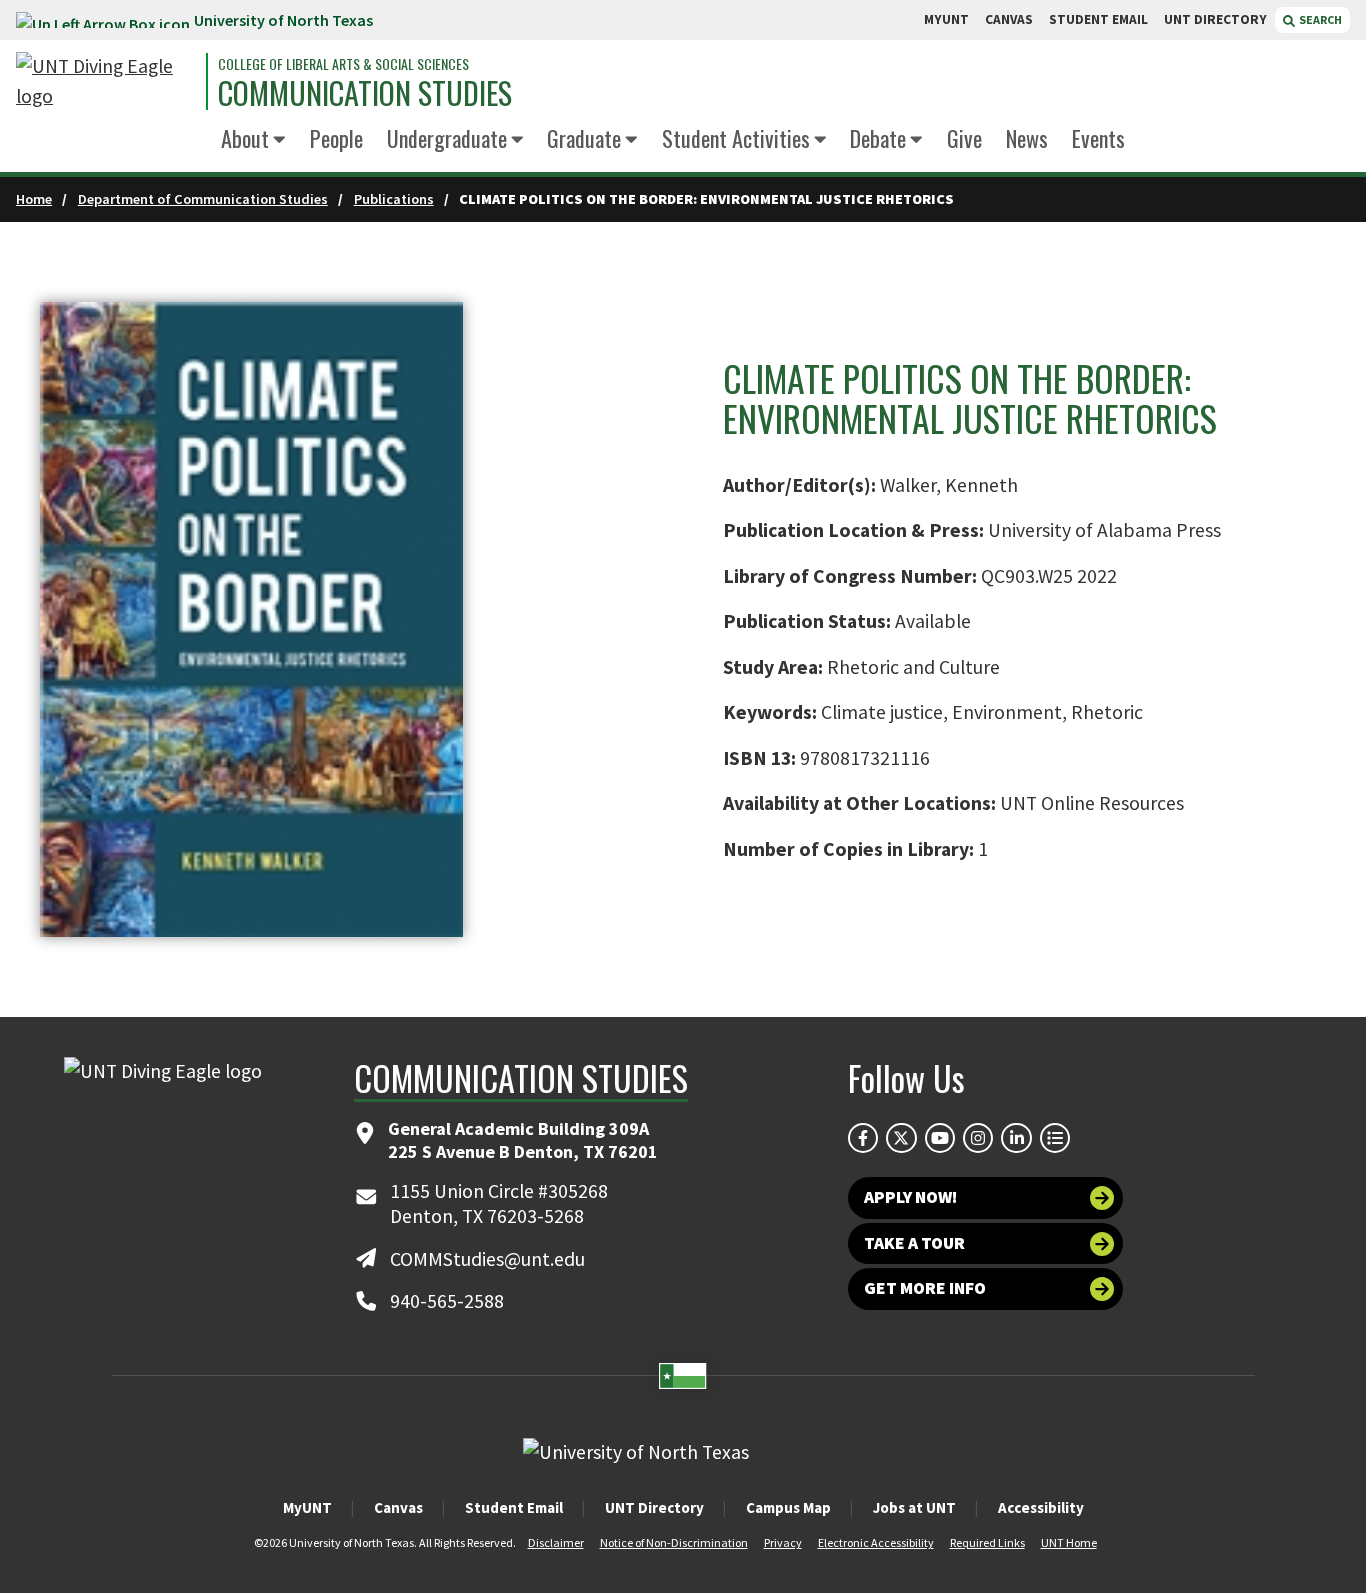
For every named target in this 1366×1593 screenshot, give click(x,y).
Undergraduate (447, 137)
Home (34, 199)
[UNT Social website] (1055, 1138)
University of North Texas (283, 20)
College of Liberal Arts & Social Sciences (343, 64)
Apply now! (910, 1197)
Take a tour (914, 1243)
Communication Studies (365, 93)
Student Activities (736, 137)
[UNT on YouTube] (940, 1138)
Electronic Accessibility (876, 1542)
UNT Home (1069, 1542)
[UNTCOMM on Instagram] (978, 1138)
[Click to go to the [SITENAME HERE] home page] (106, 81)
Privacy (783, 1542)
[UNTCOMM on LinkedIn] (1016, 1138)
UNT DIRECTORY (1215, 19)
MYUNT (946, 19)
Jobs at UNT (914, 1507)
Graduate (584, 137)
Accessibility (1041, 1507)
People (336, 137)
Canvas (398, 1507)
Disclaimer (556, 1542)
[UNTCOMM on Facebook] (863, 1138)
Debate (878, 137)
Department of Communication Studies (203, 199)
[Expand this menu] (279, 140)
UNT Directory (654, 1507)
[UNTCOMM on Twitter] (901, 1138)
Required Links (987, 1542)
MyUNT (307, 1507)
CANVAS (1009, 19)
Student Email (514, 1507)
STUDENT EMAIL (1098, 19)
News (1027, 137)
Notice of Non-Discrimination (674, 1542)
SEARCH (1319, 19)
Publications (394, 199)
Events (1098, 137)
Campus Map (788, 1507)
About (245, 137)
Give (964, 137)
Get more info (925, 1288)
